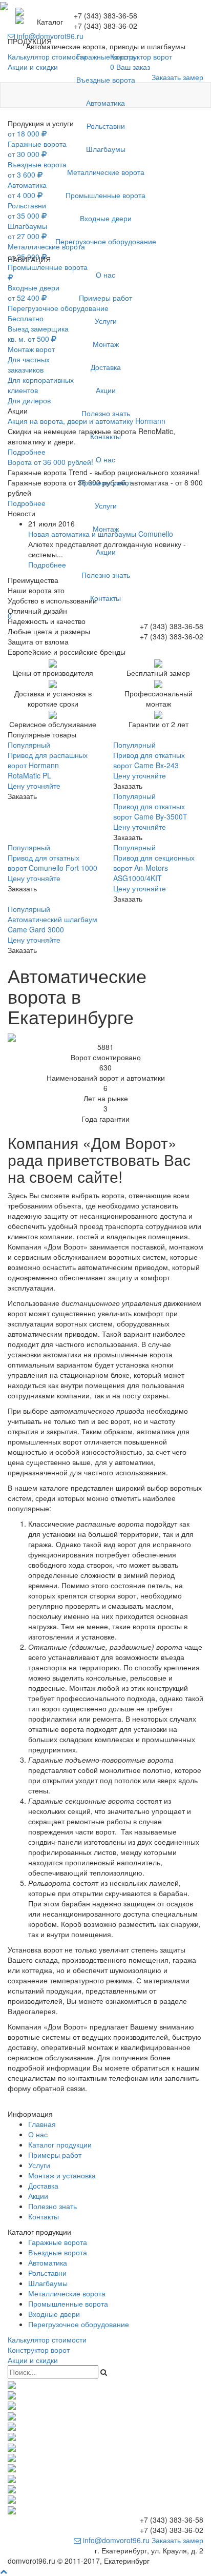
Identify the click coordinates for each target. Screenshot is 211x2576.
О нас (105, 275)
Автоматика (105, 103)
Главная (42, 2124)
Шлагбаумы (106, 149)
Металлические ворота (106, 172)
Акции (106, 390)
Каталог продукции (60, 2144)
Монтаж (106, 344)
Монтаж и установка (62, 2175)
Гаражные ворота (106, 56)
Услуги (106, 321)
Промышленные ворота (105, 195)
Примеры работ (105, 298)
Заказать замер (177, 2540)
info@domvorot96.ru (115, 2540)
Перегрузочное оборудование (106, 241)
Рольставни (106, 126)
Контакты (105, 436)
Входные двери (106, 218)
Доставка (106, 367)
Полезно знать (106, 413)
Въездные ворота (106, 80)
